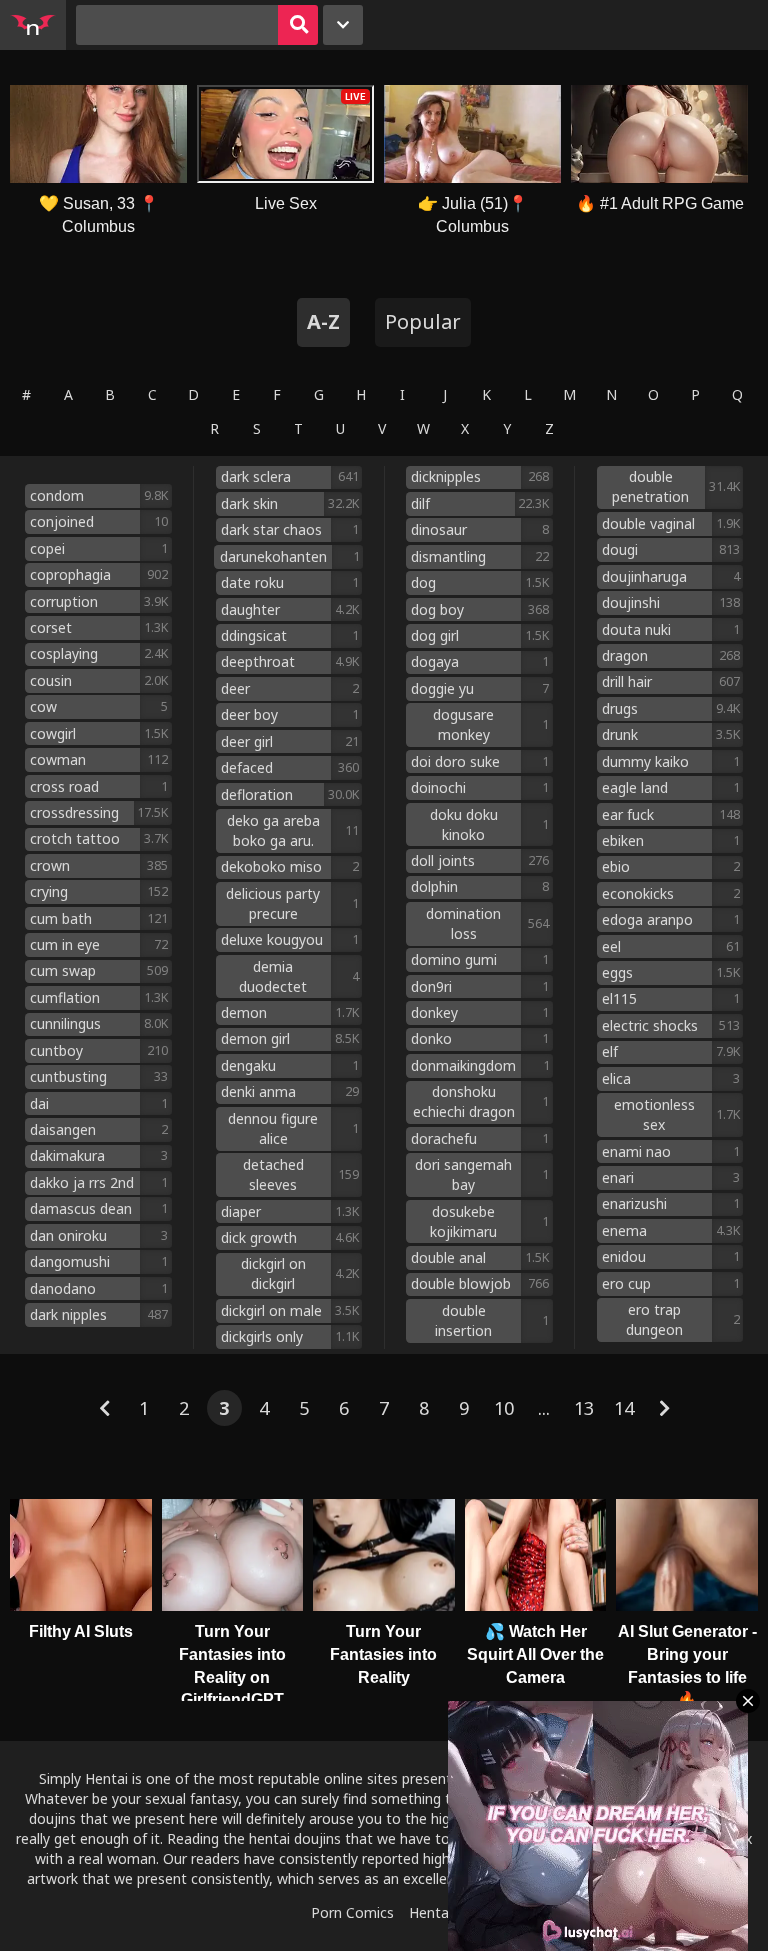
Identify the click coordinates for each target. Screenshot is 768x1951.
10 (504, 1408)
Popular (423, 321)
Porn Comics (352, 1912)
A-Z (323, 321)
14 (624, 1408)
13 (584, 1408)
